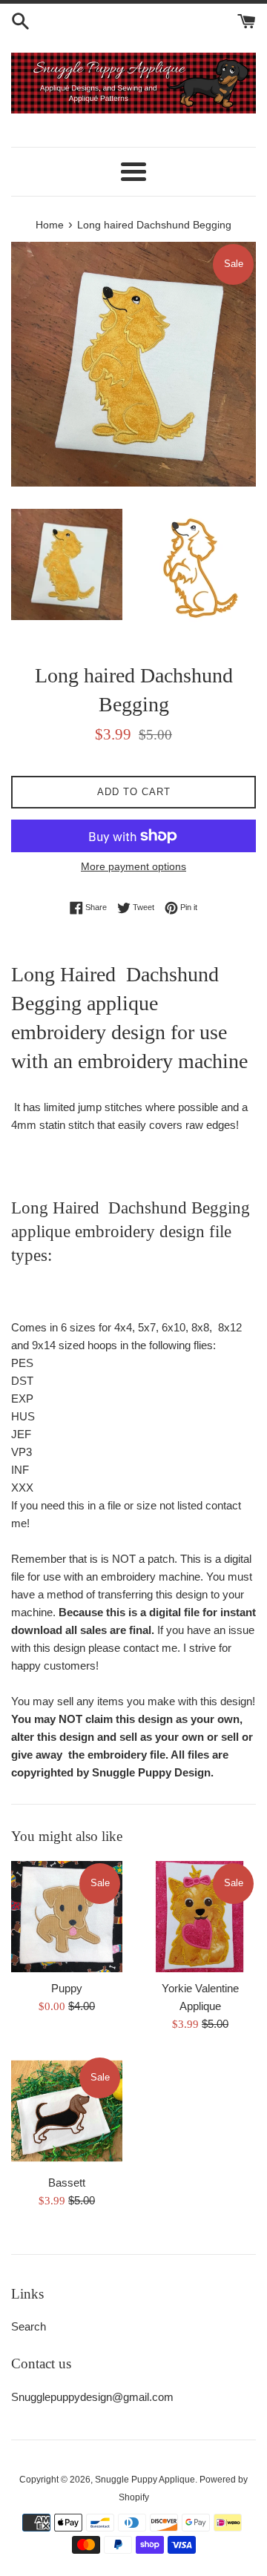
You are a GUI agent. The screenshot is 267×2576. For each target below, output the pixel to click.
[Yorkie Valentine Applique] (200, 1917)
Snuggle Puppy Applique (145, 2480)
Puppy (67, 1988)
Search (29, 2326)
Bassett (67, 2183)
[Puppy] (67, 1917)
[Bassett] (67, 2111)
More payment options (133, 866)
